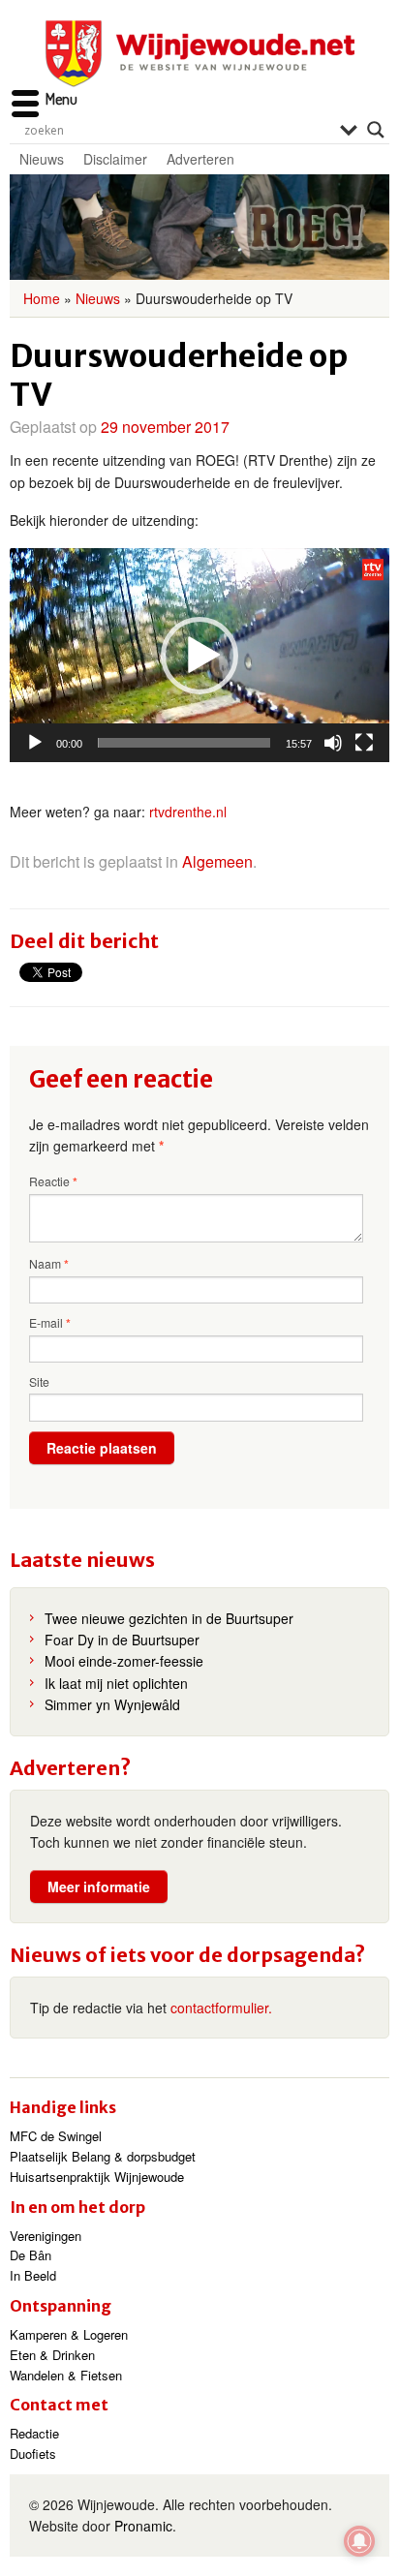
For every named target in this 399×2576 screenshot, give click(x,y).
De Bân (31, 2255)
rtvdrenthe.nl (188, 812)
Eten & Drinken (52, 2355)
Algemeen (217, 861)
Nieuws (42, 159)
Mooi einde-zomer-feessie (124, 1661)
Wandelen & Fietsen (66, 2375)
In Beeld (33, 2275)
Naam (49, 1264)
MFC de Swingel (56, 2136)
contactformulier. (221, 2008)
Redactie (34, 2433)
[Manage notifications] (359, 2541)
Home (42, 298)
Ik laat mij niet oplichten (116, 1683)
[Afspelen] (35, 743)
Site (39, 1381)
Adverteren (200, 159)
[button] (199, 656)
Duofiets (33, 2453)
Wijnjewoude (199, 54)
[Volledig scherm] (364, 743)
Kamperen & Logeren (69, 2334)
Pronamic (143, 2526)
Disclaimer (115, 159)
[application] (199, 655)
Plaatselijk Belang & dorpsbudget (103, 2156)
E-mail (50, 1323)
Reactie (53, 1181)
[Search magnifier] (376, 130)
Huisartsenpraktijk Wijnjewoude (97, 2177)
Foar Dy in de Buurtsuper (122, 1640)
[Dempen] (333, 743)
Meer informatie (99, 1886)
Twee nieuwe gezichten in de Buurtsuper (169, 1618)
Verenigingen (46, 2236)
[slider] (184, 743)
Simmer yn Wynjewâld (112, 1704)
